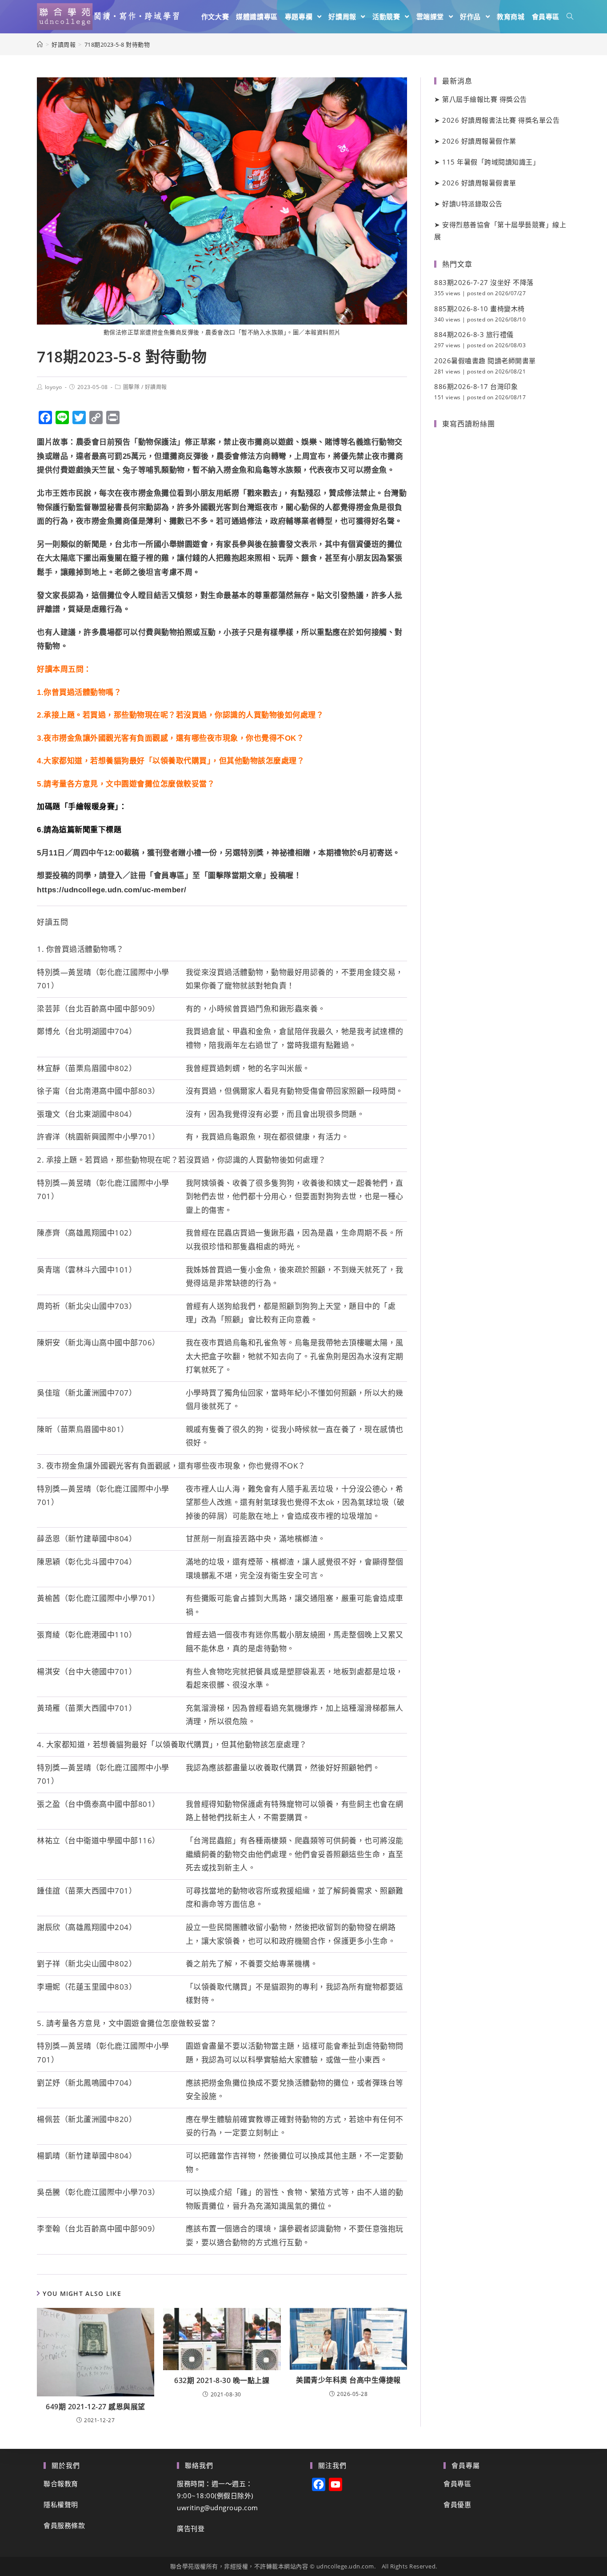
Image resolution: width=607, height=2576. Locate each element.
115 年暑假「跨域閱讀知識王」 (491, 162)
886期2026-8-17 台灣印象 (476, 386)
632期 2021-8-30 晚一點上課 (222, 2380)
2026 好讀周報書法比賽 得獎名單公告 (501, 120)
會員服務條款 (64, 2525)
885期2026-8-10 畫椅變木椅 (479, 309)
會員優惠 (457, 2504)
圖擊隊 (132, 387)
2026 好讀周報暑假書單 (479, 183)
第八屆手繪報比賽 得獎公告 (485, 99)
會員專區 (457, 2484)
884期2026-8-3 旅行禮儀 (474, 334)
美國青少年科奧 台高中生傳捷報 (348, 2380)
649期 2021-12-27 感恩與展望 (96, 2407)
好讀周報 (156, 387)
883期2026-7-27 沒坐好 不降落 (484, 282)
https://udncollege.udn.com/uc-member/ (112, 890)
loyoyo (54, 387)
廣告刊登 (191, 2528)
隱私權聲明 (61, 2504)
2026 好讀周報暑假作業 (479, 141)
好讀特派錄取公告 (472, 204)
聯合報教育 (61, 2484)
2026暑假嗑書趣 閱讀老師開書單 (485, 361)
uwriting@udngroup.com (218, 2508)
